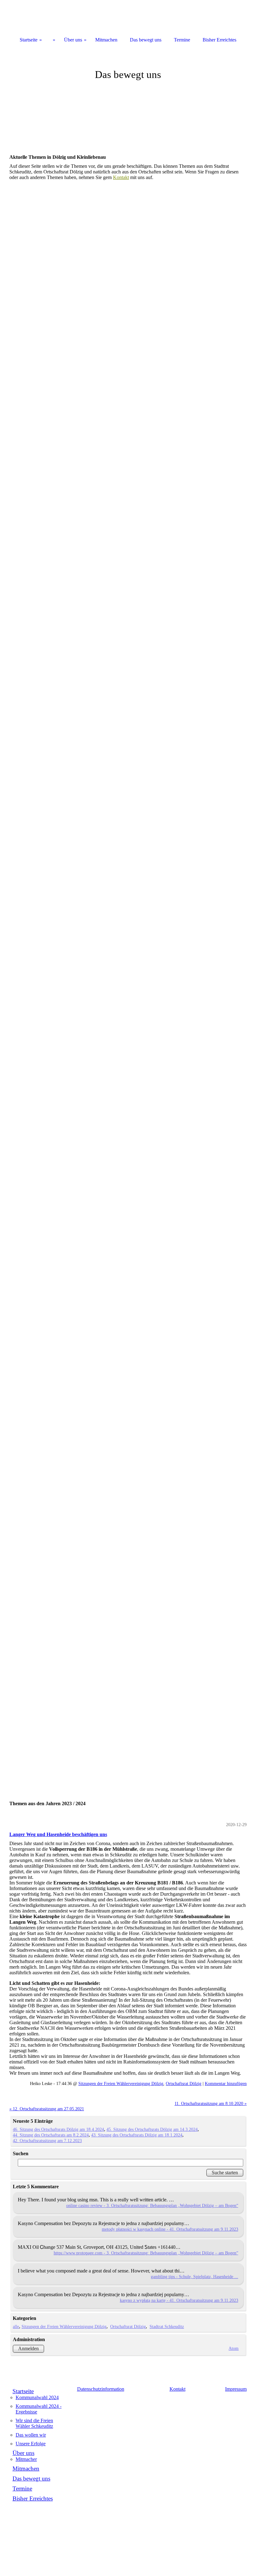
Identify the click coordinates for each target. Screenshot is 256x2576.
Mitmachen (26, 2469)
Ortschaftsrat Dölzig (184, 2083)
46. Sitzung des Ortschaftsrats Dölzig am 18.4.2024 (58, 2129)
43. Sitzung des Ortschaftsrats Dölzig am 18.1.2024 (137, 2135)
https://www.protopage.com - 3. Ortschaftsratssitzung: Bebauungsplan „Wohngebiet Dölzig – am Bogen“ (146, 2253)
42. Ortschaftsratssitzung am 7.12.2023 (47, 2141)
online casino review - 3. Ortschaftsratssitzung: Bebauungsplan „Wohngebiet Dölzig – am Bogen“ (152, 2205)
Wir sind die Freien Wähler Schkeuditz (34, 2423)
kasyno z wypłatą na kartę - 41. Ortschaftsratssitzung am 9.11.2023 (179, 2300)
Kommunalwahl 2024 (37, 2397)
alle (16, 2326)
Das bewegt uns (31, 2479)
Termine (22, 2489)
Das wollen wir (31, 2435)
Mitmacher (26, 2459)
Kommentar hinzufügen (226, 2083)
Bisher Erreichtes (33, 2498)
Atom (234, 2348)
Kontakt (121, 177)
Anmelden (28, 2348)
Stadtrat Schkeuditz (167, 2326)
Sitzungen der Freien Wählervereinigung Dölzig (121, 2083)
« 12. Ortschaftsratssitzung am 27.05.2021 (47, 2109)
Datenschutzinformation (101, 2389)
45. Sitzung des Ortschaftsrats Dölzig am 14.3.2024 (152, 2129)
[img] (128, 94)
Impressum (236, 2389)
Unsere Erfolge (31, 2444)
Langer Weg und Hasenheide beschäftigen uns (58, 1834)
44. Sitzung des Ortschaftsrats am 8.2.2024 (51, 2135)
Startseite (23, 2391)
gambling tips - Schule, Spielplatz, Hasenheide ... (194, 2277)
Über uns (23, 2453)
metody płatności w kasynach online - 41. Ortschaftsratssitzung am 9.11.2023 (170, 2229)
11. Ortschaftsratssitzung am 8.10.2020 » (211, 2103)
